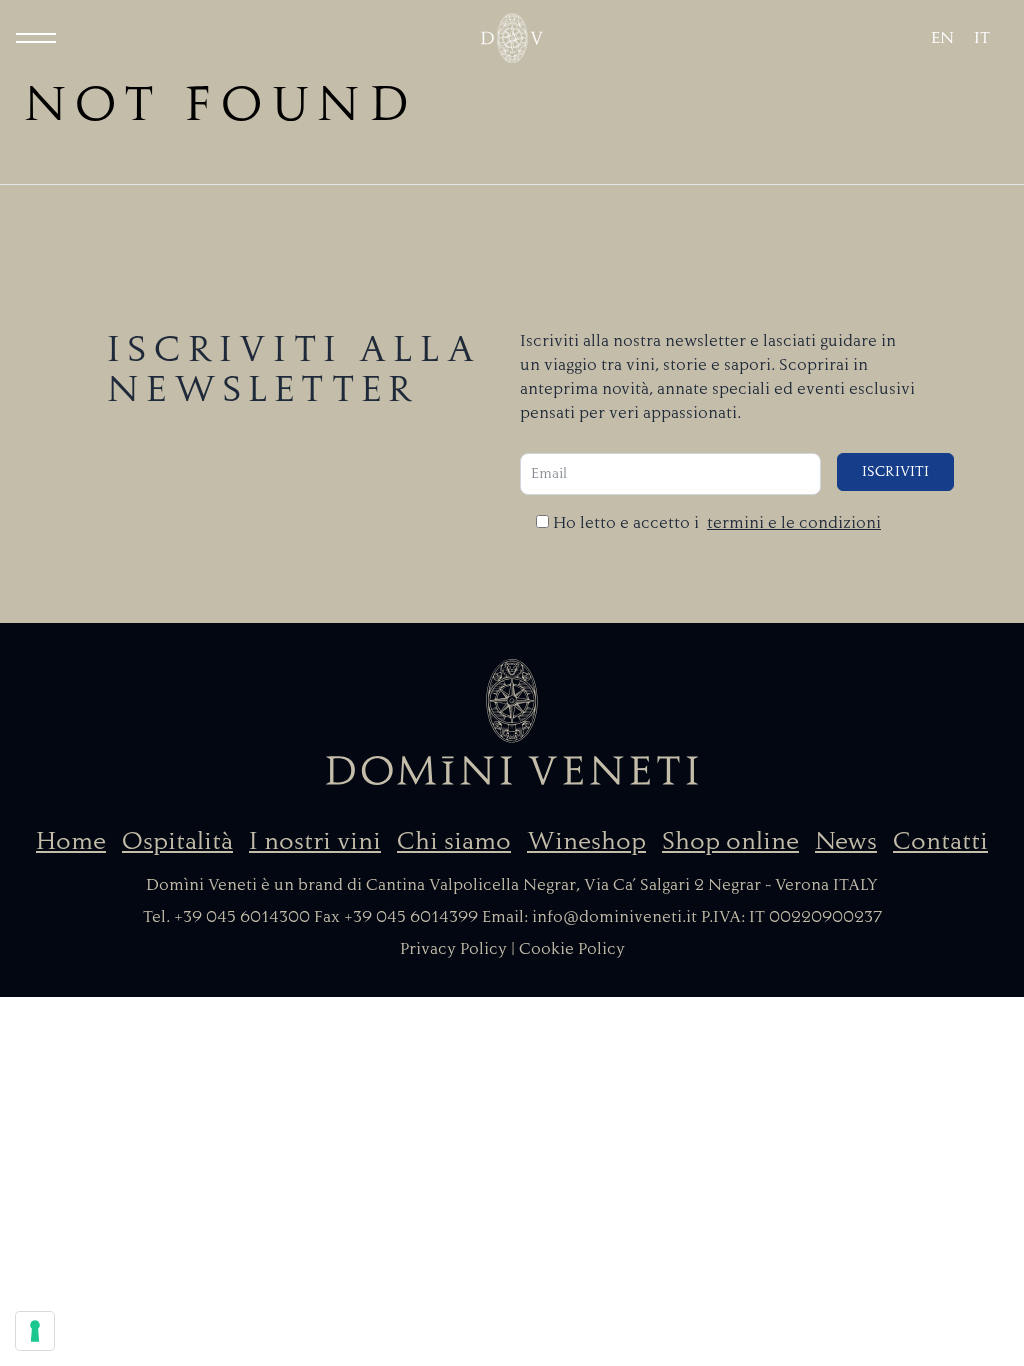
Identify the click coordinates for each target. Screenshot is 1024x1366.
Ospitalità (177, 841)
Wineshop (586, 841)
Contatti (940, 841)
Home (71, 841)
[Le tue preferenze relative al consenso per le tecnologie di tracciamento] (35, 1331)
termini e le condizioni (794, 523)
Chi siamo (454, 841)
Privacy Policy (453, 949)
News (846, 841)
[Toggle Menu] (36, 38)
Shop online (730, 841)
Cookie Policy (572, 949)
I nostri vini (315, 841)
